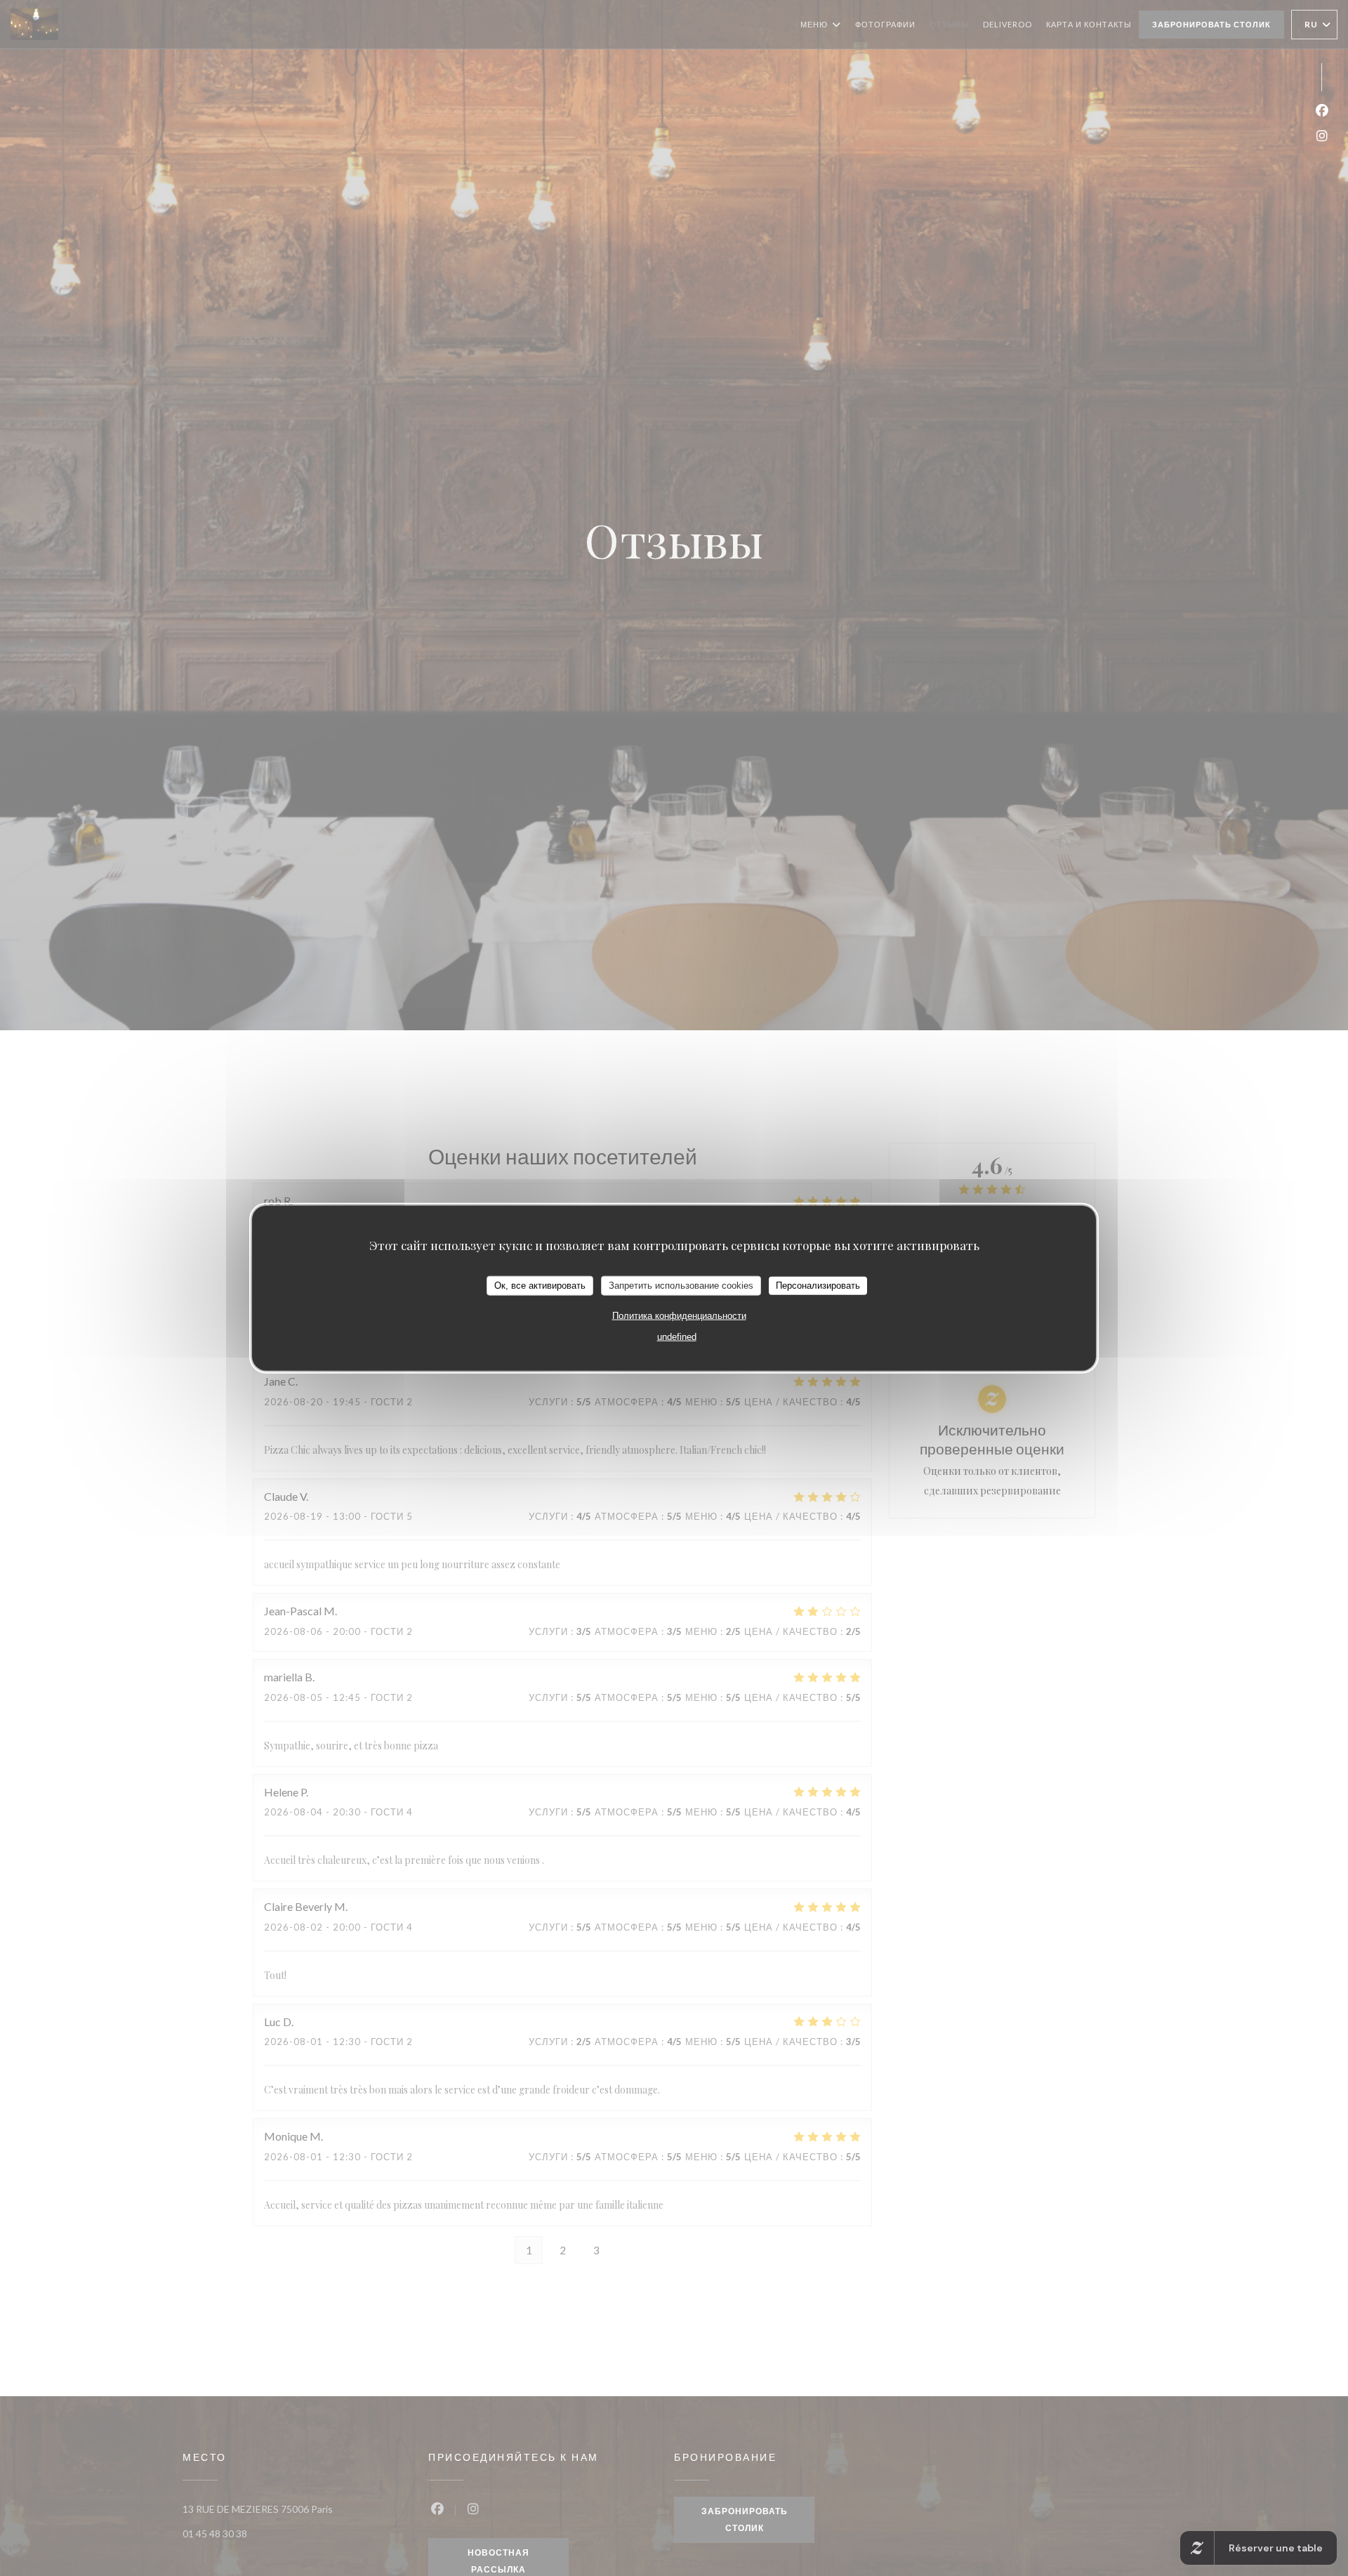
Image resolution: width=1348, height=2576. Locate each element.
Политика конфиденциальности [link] (679, 1315)
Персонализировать (818, 1286)
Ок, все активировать (540, 1286)
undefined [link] (677, 1336)
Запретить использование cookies (681, 1286)
